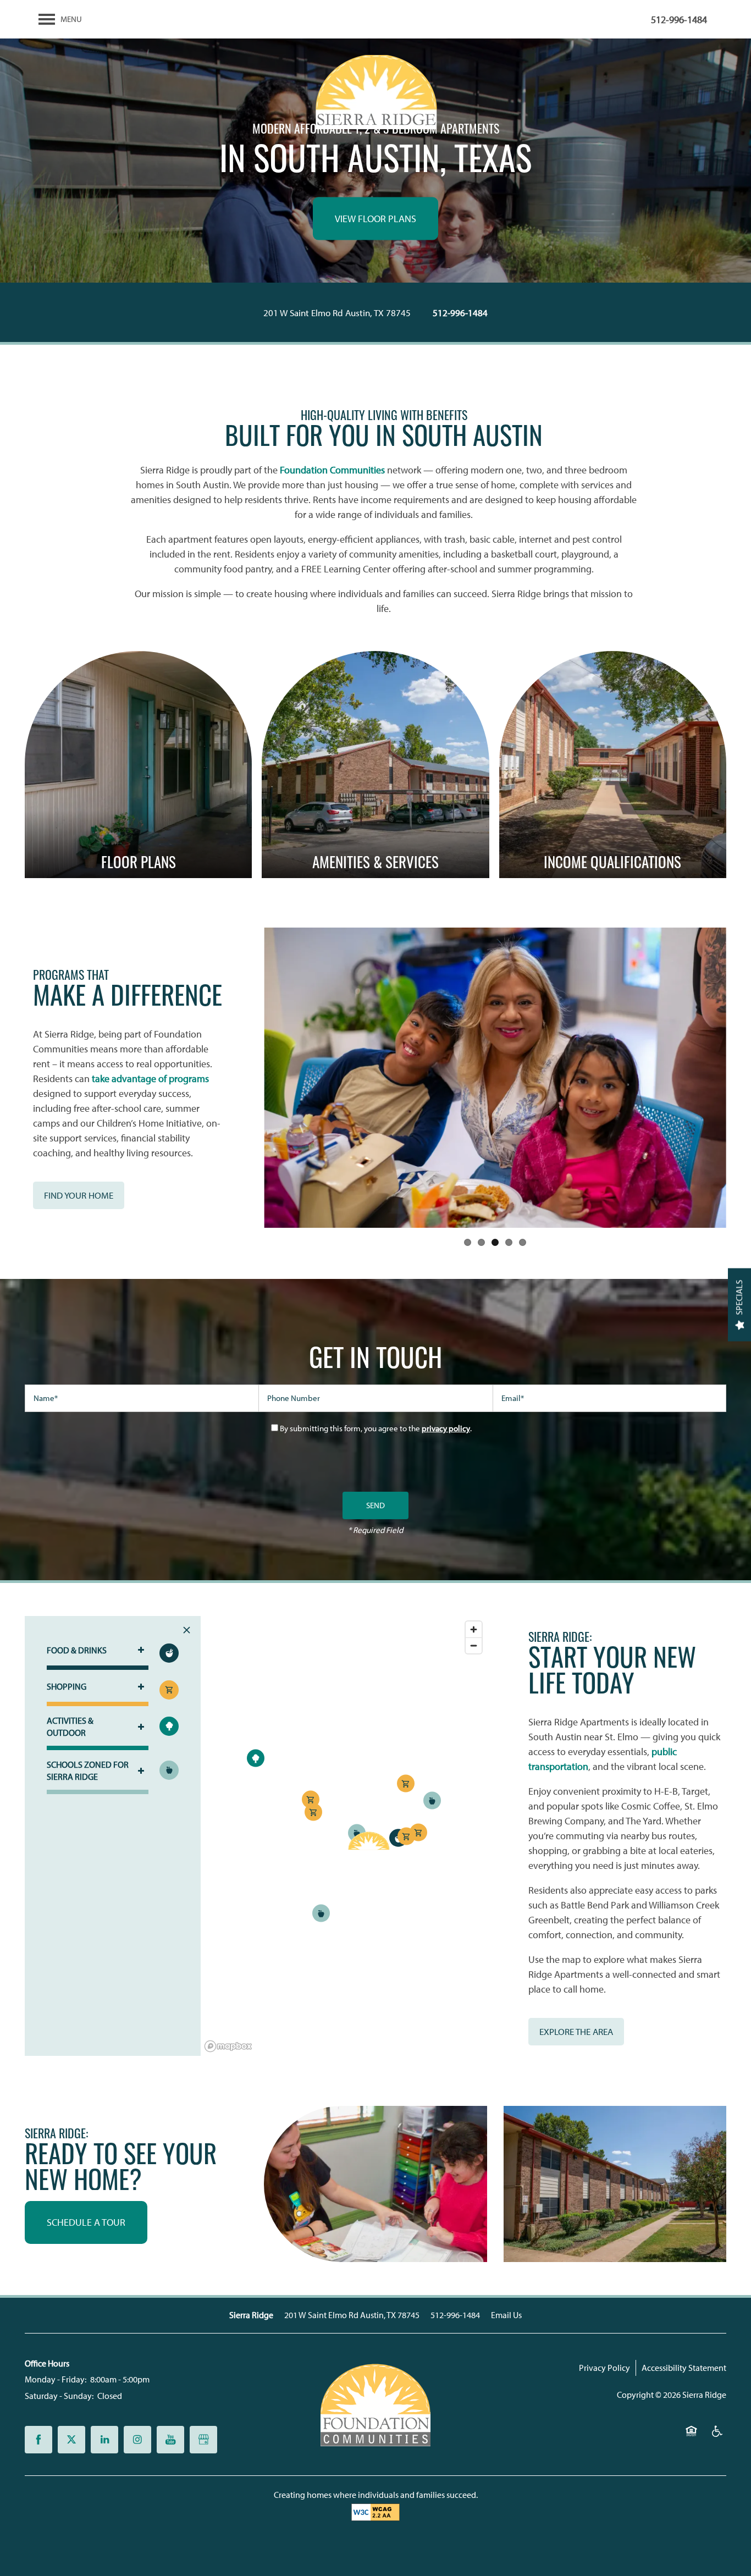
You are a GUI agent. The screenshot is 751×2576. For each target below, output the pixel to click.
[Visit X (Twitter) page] (71, 2440)
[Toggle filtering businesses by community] (169, 1770)
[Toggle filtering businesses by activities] (169, 1726)
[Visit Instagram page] (137, 2440)
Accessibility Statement (684, 2368)
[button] (79, 1195)
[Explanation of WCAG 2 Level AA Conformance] (375, 2512)
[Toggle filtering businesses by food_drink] (169, 1653)
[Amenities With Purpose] (375, 765)
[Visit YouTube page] (170, 2440)
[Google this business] (203, 2440)
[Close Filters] (187, 1630)
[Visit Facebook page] (38, 2440)
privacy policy (446, 1428)
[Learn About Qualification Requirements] (613, 765)
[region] (344, 1836)
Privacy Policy (604, 2368)
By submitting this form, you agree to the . (376, 1428)
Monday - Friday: (56, 2379)
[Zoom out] (474, 1645)
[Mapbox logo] (228, 2046)
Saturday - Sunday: (59, 2396)
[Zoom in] (474, 1629)
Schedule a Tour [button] (86, 2222)
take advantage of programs (150, 1079)
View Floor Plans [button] (375, 219)
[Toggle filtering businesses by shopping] (169, 1690)
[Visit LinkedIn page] (104, 2440)
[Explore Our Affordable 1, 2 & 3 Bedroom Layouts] (138, 765)
